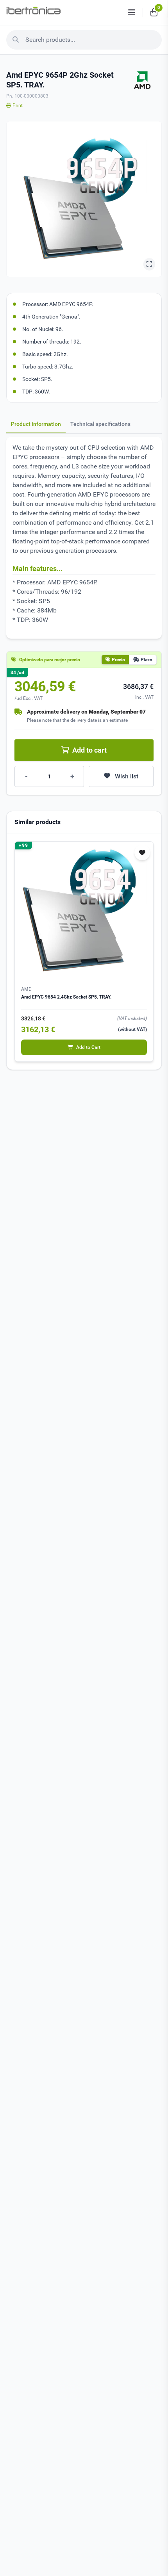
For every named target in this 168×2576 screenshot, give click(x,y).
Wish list (127, 776)
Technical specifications (100, 424)
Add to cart (89, 750)
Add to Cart (88, 1047)
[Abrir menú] (132, 12)
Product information (36, 424)
